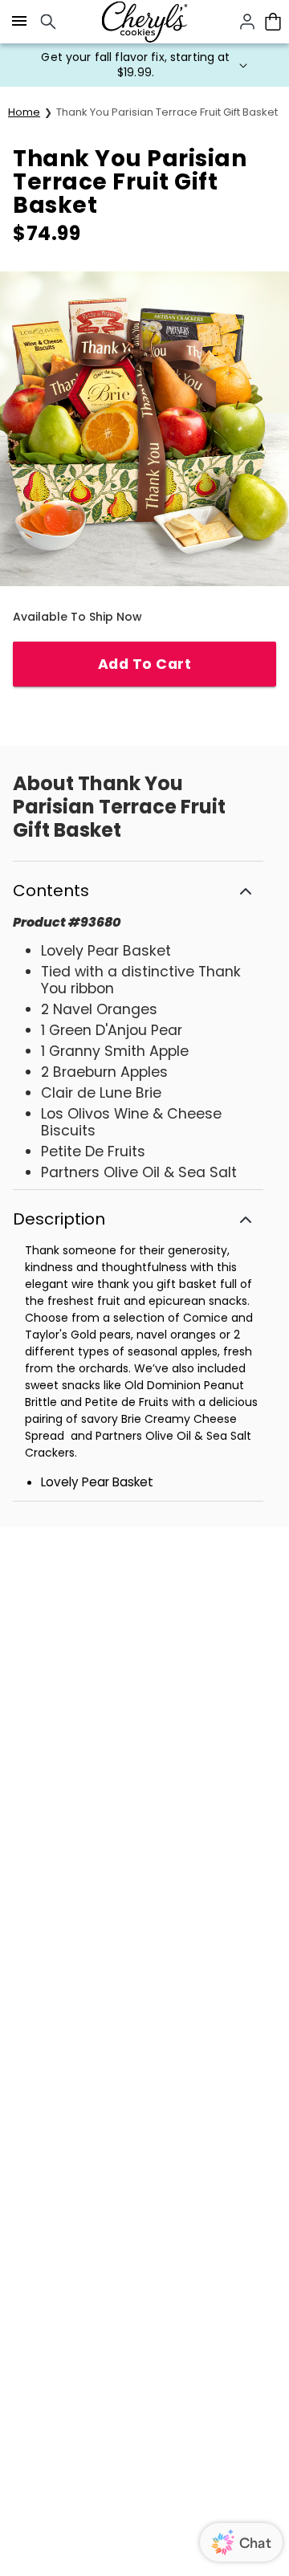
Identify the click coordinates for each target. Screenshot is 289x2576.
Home (24, 112)
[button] (144, 65)
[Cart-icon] (273, 22)
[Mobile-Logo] (144, 22)
